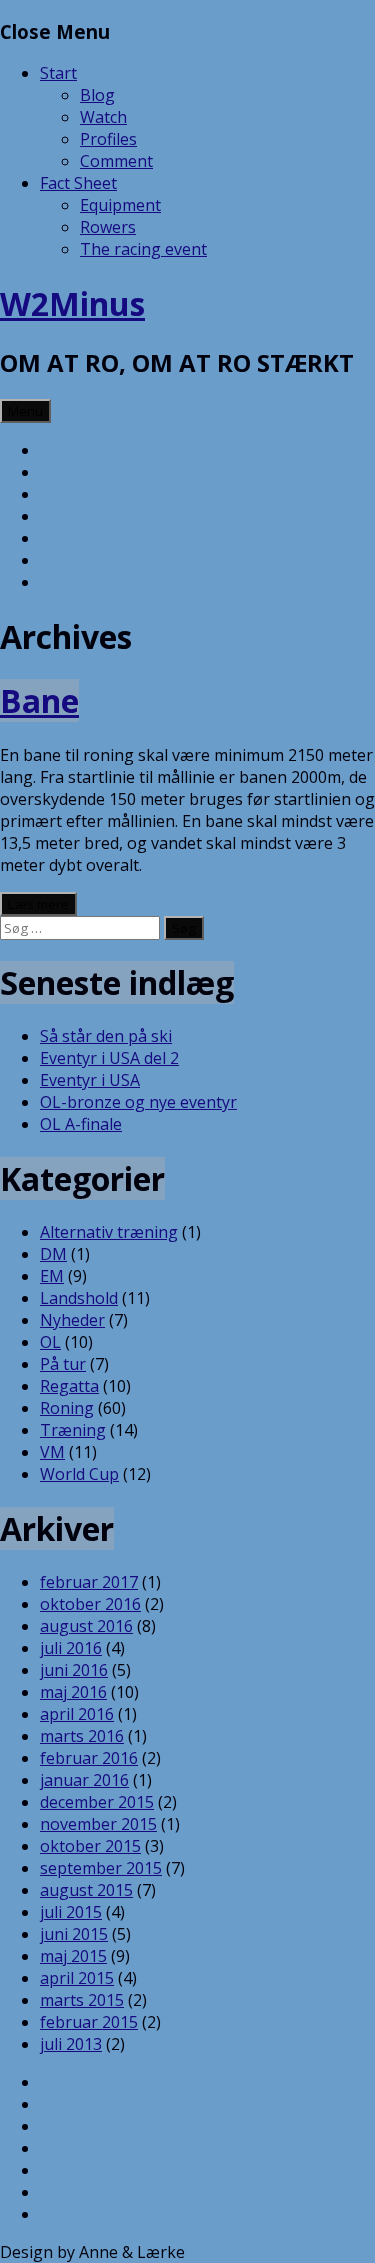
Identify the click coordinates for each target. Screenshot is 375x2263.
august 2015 (86, 1890)
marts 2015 (82, 2000)
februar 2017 (89, 1582)
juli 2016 (71, 1648)
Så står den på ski (106, 1036)
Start (58, 73)
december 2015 (97, 1802)
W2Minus (72, 303)
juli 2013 (71, 2044)
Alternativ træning (109, 1232)
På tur (63, 1364)
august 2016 (86, 1626)
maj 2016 (73, 1692)
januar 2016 (84, 1780)
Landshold (79, 1298)
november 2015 (98, 1824)
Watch (103, 117)
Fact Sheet (78, 183)
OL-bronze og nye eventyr (138, 1102)
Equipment (120, 205)
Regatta (69, 1386)
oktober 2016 (90, 1604)
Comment (116, 161)
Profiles (108, 139)
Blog (97, 95)
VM (52, 1452)
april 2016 (77, 1714)
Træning (73, 1430)
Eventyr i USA (90, 1080)
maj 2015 (73, 1956)
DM (53, 1254)
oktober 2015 (90, 1846)
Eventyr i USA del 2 (109, 1058)
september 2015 (101, 1868)
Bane (39, 700)
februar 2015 (89, 2022)
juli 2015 (71, 1912)
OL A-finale (81, 1124)
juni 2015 (74, 1934)
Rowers (108, 227)
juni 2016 (74, 1670)
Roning (67, 1408)
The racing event (143, 249)
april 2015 (77, 1978)
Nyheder (72, 1320)
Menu (25, 411)
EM (52, 1276)
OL (50, 1342)
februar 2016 (89, 1758)
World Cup (79, 1474)
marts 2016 (82, 1736)
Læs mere (38, 904)
